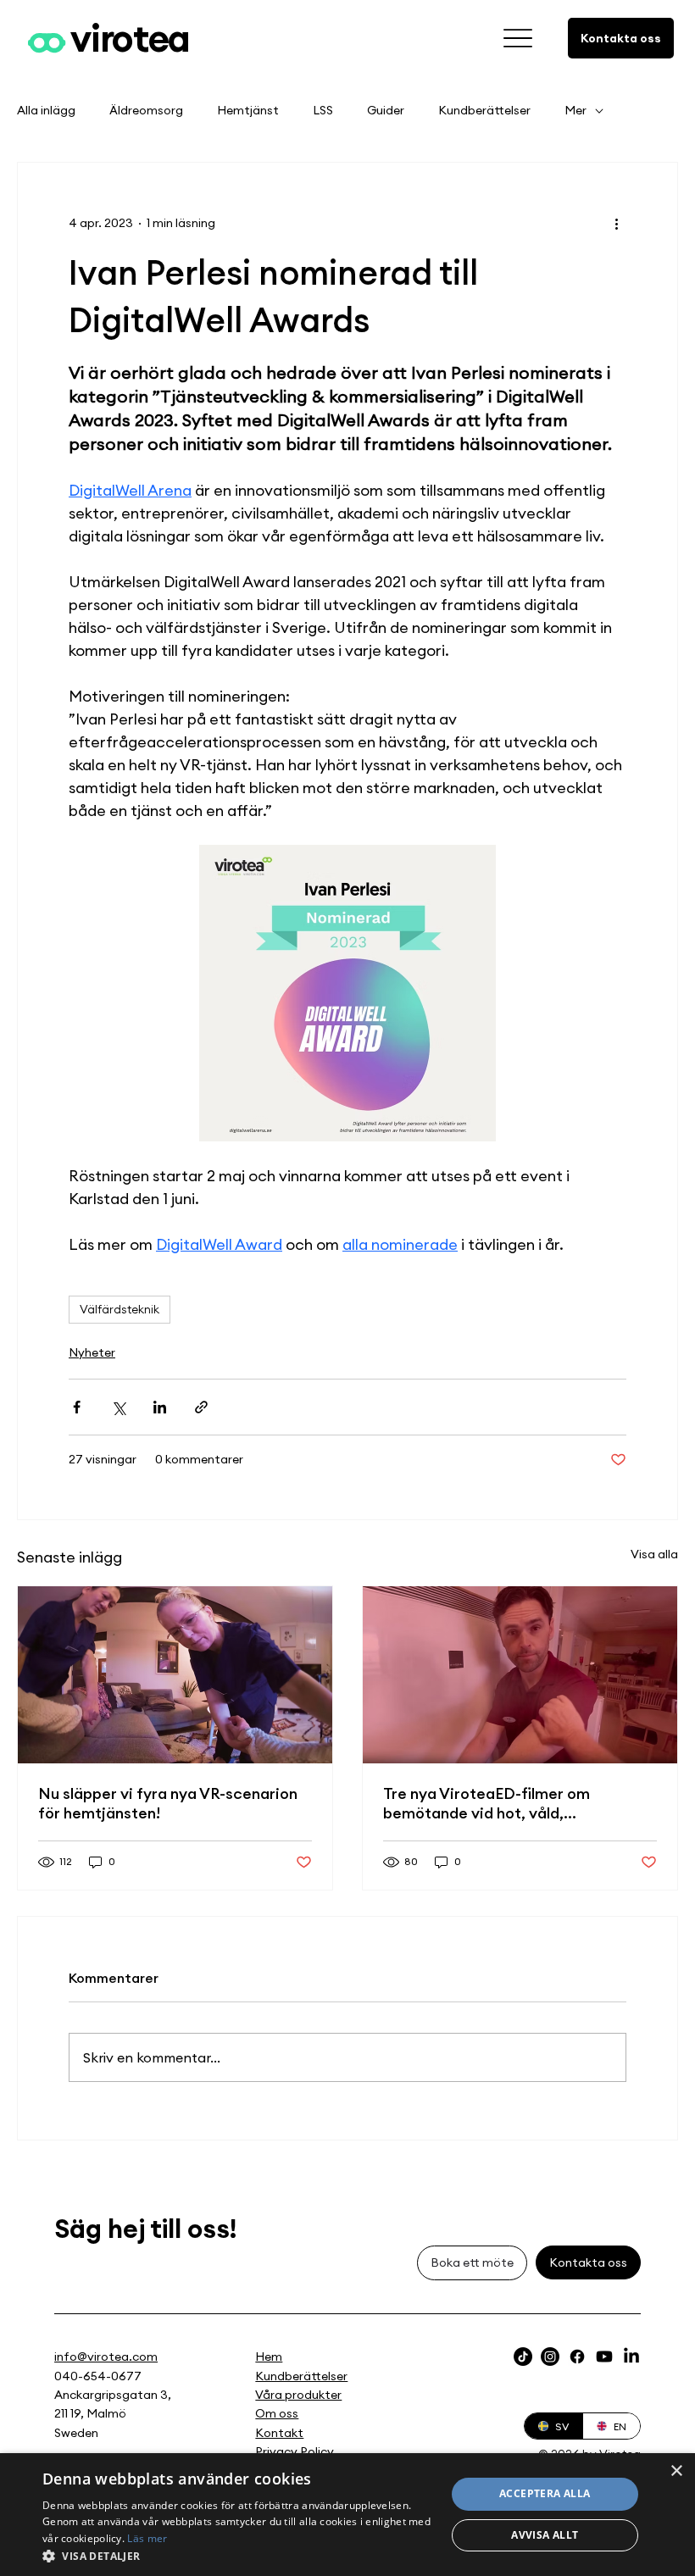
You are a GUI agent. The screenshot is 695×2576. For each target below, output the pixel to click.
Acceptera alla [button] (545, 2493)
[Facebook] (577, 2357)
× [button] (676, 2471)
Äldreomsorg (146, 110)
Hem (269, 2357)
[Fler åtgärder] (616, 224)
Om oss (277, 2413)
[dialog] (347, 2515)
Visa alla (654, 1554)
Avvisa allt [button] (545, 2535)
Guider (386, 110)
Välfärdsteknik (120, 1309)
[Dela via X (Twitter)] (118, 1407)
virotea (130, 38)
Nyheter (92, 1352)
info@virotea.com (106, 2357)
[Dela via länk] (201, 1407)
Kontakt (279, 2433)
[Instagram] (550, 2357)
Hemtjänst (248, 110)
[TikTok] (523, 2357)
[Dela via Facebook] (77, 1407)
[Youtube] (604, 2357)
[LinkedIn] (631, 2357)
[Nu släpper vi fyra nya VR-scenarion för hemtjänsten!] (175, 1675)
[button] (238, 2555)
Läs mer (147, 2538)
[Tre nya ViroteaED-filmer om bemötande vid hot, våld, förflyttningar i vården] (520, 1675)
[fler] (518, 39)
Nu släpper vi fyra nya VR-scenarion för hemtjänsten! (168, 1803)
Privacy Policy (295, 2451)
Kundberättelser (484, 110)
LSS (323, 110)
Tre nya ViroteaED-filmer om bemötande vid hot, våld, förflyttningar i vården (486, 1803)
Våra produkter (298, 2395)
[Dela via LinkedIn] (160, 1407)
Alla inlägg (46, 110)
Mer (575, 110)
